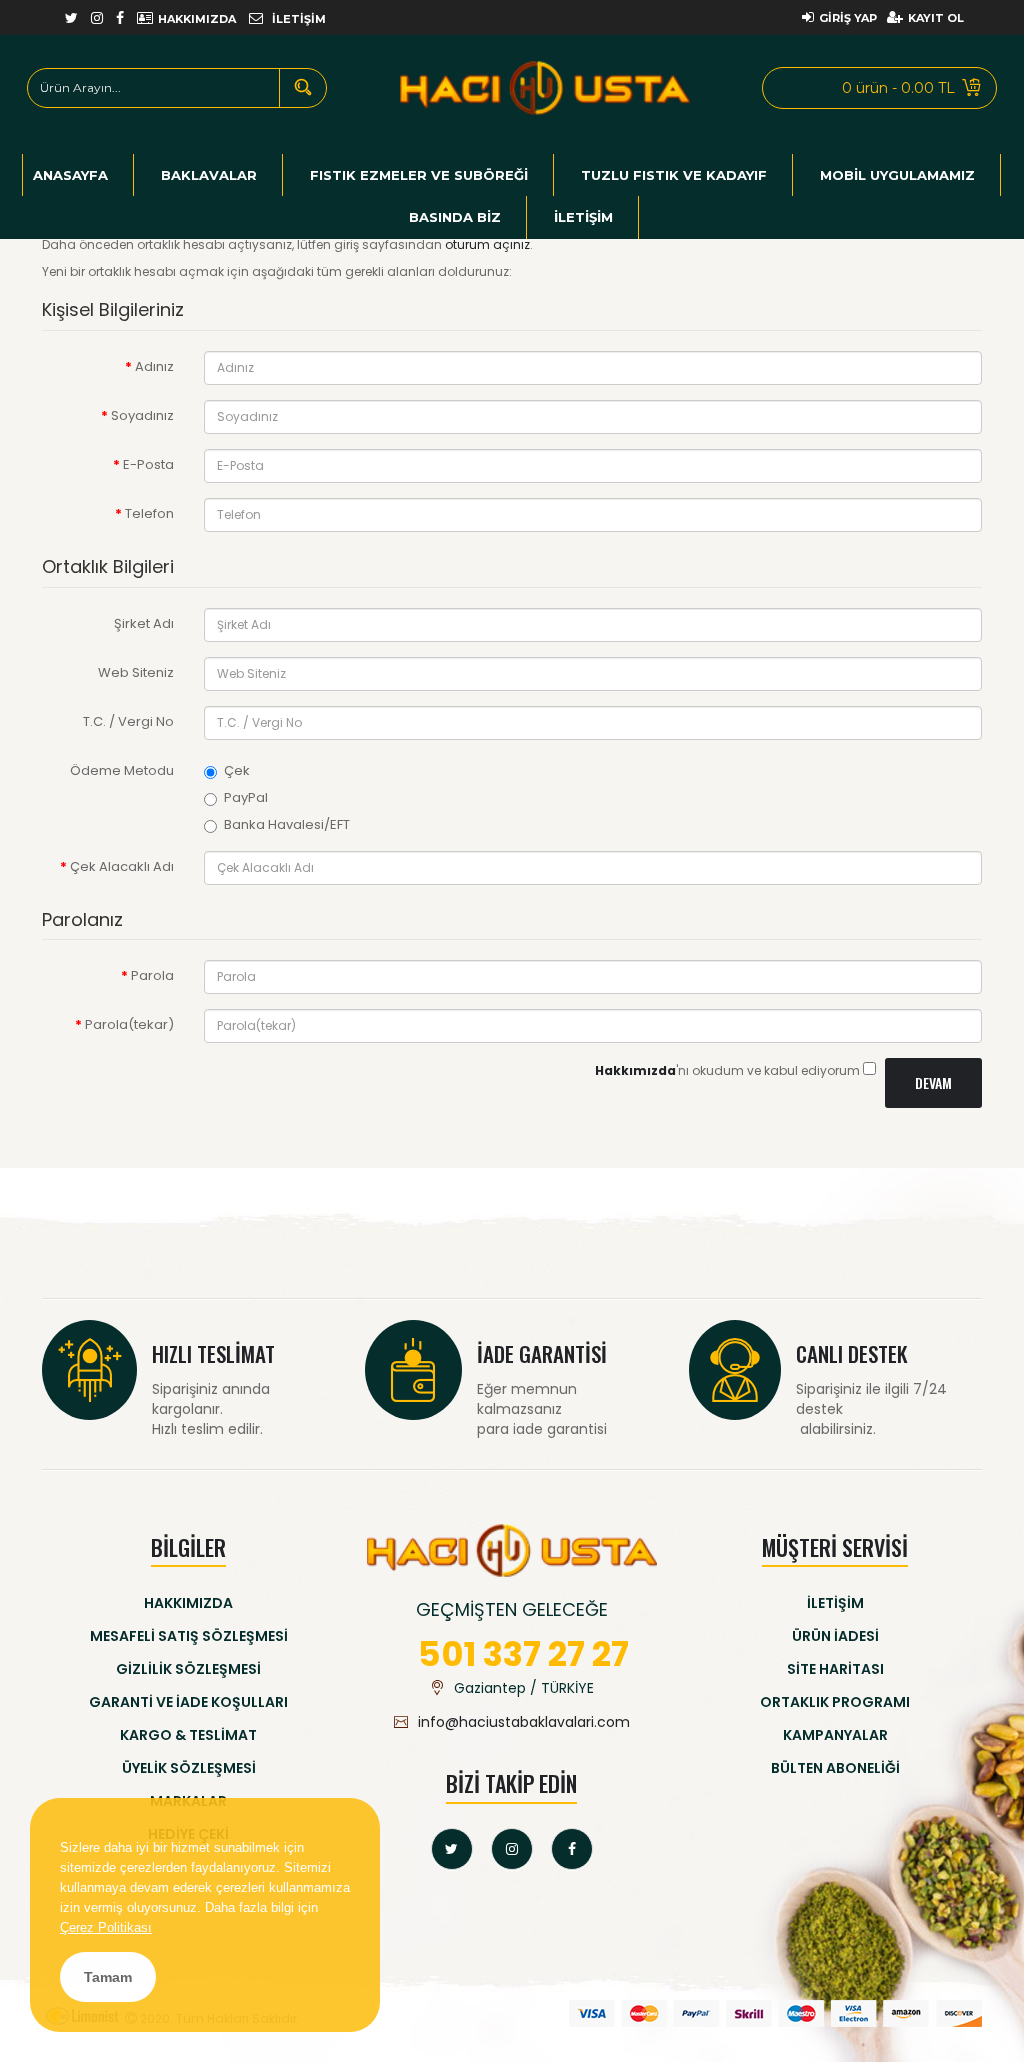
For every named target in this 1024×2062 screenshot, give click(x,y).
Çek (237, 771)
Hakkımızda (188, 1603)
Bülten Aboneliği (835, 1768)
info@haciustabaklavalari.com (524, 1722)
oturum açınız (487, 244)
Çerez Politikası (106, 1927)
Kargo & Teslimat (188, 1735)
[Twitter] (452, 1849)
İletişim (835, 1603)
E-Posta (148, 464)
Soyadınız (142, 415)
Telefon (149, 513)
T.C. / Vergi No (128, 721)
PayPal (246, 798)
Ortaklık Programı (835, 1702)
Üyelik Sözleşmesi (189, 1768)
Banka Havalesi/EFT (287, 825)
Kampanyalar (835, 1735)
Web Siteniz (136, 672)
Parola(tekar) (129, 1024)
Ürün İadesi (835, 1636)
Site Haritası (835, 1669)
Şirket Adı (144, 623)
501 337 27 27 (523, 1654)
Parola (152, 975)
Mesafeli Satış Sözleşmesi (189, 1636)
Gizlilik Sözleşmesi (188, 1669)
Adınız (154, 366)
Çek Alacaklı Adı (122, 866)
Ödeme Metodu (122, 770)
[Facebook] (572, 1849)
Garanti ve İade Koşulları (188, 1702)
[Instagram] (512, 1849)
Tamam (108, 1977)
